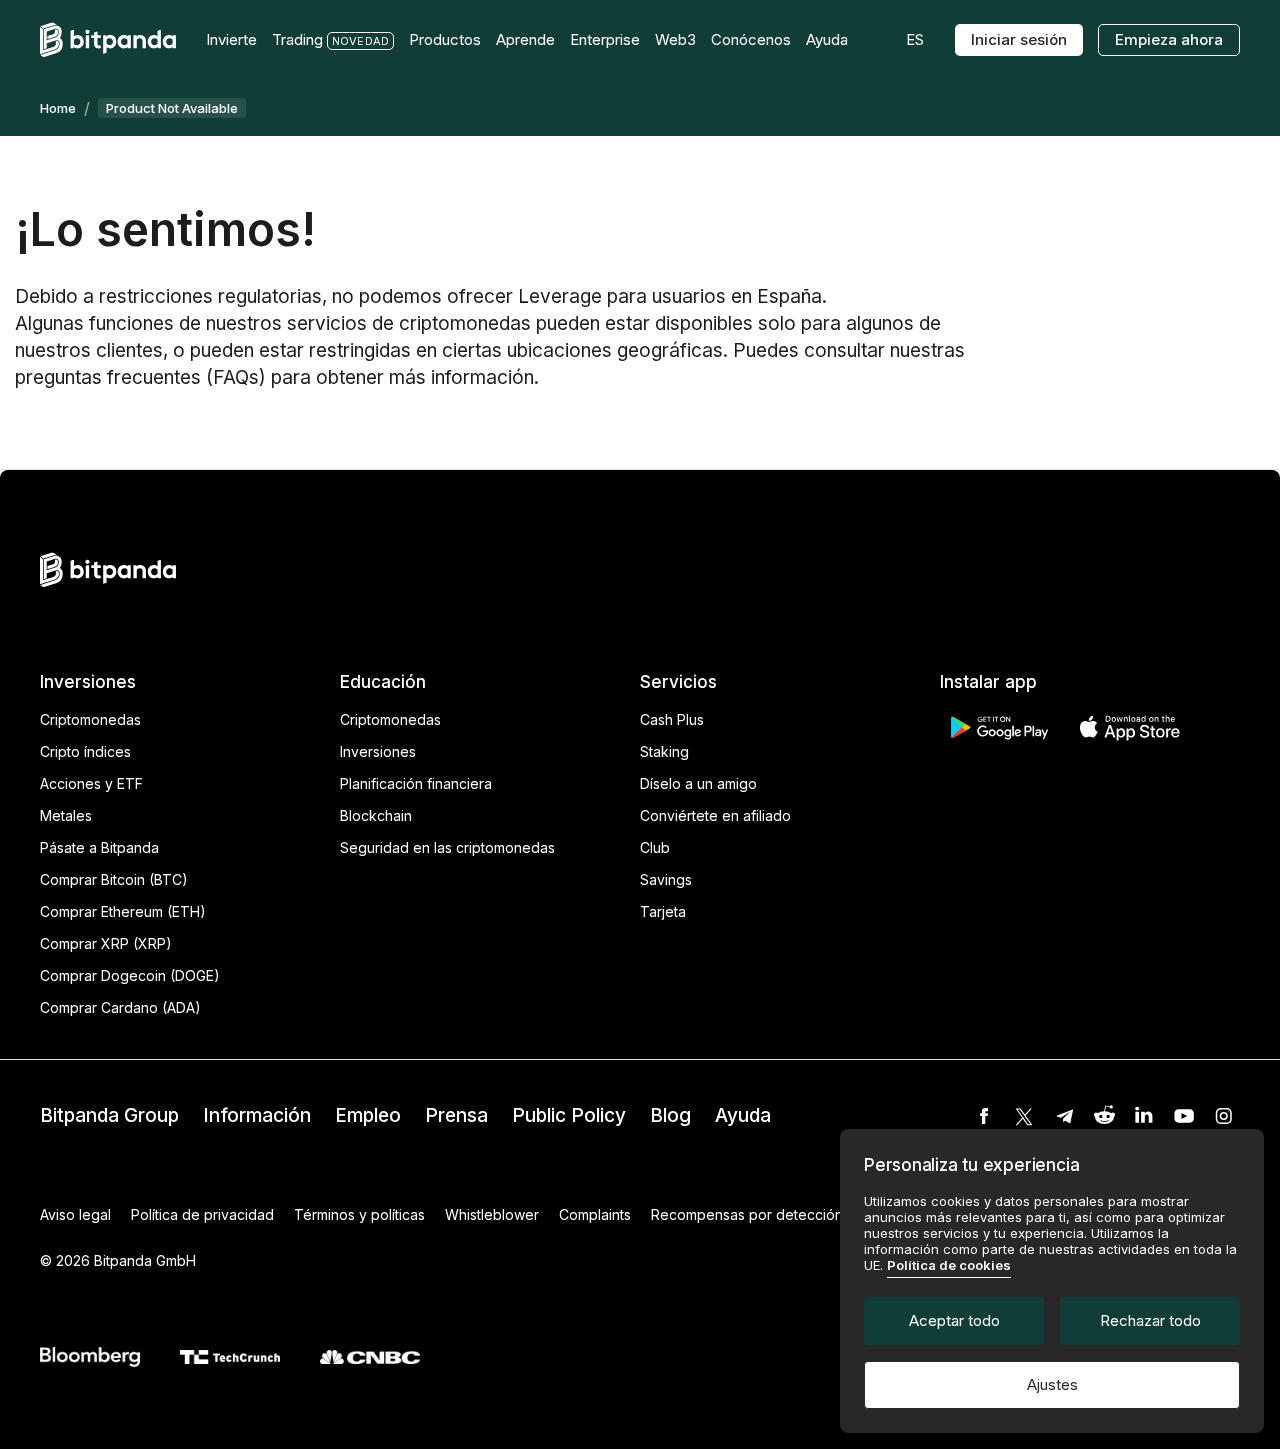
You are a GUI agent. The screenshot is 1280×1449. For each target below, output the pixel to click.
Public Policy (569, 1115)
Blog (670, 1115)
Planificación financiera (416, 783)
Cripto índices (85, 751)
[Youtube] (1184, 1116)
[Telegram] (1064, 1116)
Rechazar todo (1150, 1320)
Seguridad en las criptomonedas (447, 847)
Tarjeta (663, 911)
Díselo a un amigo (698, 783)
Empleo (368, 1115)
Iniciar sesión (1019, 39)
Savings (666, 879)
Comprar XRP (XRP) (106, 943)
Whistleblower (492, 1214)
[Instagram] (1224, 1116)
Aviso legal (75, 1214)
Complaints (595, 1214)
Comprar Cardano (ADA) (120, 1007)
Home (58, 108)
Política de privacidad (202, 1214)
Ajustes (1052, 1384)
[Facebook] (984, 1116)
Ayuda (743, 1115)
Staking (664, 751)
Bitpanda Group (109, 1115)
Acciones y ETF (91, 783)
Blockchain (376, 815)
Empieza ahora (1169, 39)
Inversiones (378, 751)
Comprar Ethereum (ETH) (123, 911)
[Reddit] (1104, 1116)
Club (655, 847)
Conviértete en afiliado (715, 815)
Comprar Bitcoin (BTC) (114, 879)
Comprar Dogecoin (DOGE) (130, 975)
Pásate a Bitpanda (99, 847)
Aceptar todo (954, 1320)
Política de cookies (949, 1265)
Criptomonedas (90, 719)
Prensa (456, 1115)
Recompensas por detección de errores (784, 1214)
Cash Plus (672, 719)
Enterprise (605, 39)
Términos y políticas (359, 1214)
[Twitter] (1024, 1116)
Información (257, 1115)
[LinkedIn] (1144, 1116)
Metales (66, 815)
